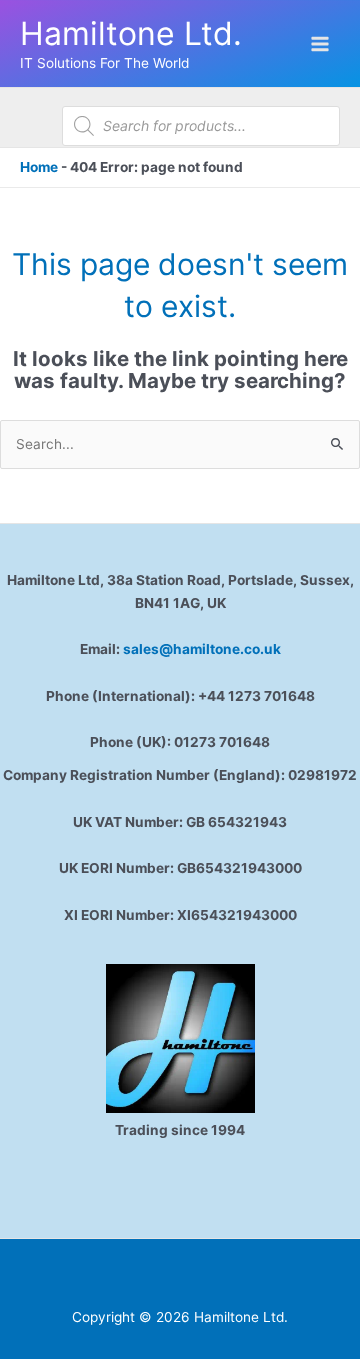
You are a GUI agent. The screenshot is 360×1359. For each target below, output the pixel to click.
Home (39, 167)
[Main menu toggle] (320, 43)
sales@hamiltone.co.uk (202, 649)
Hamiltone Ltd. (131, 33)
